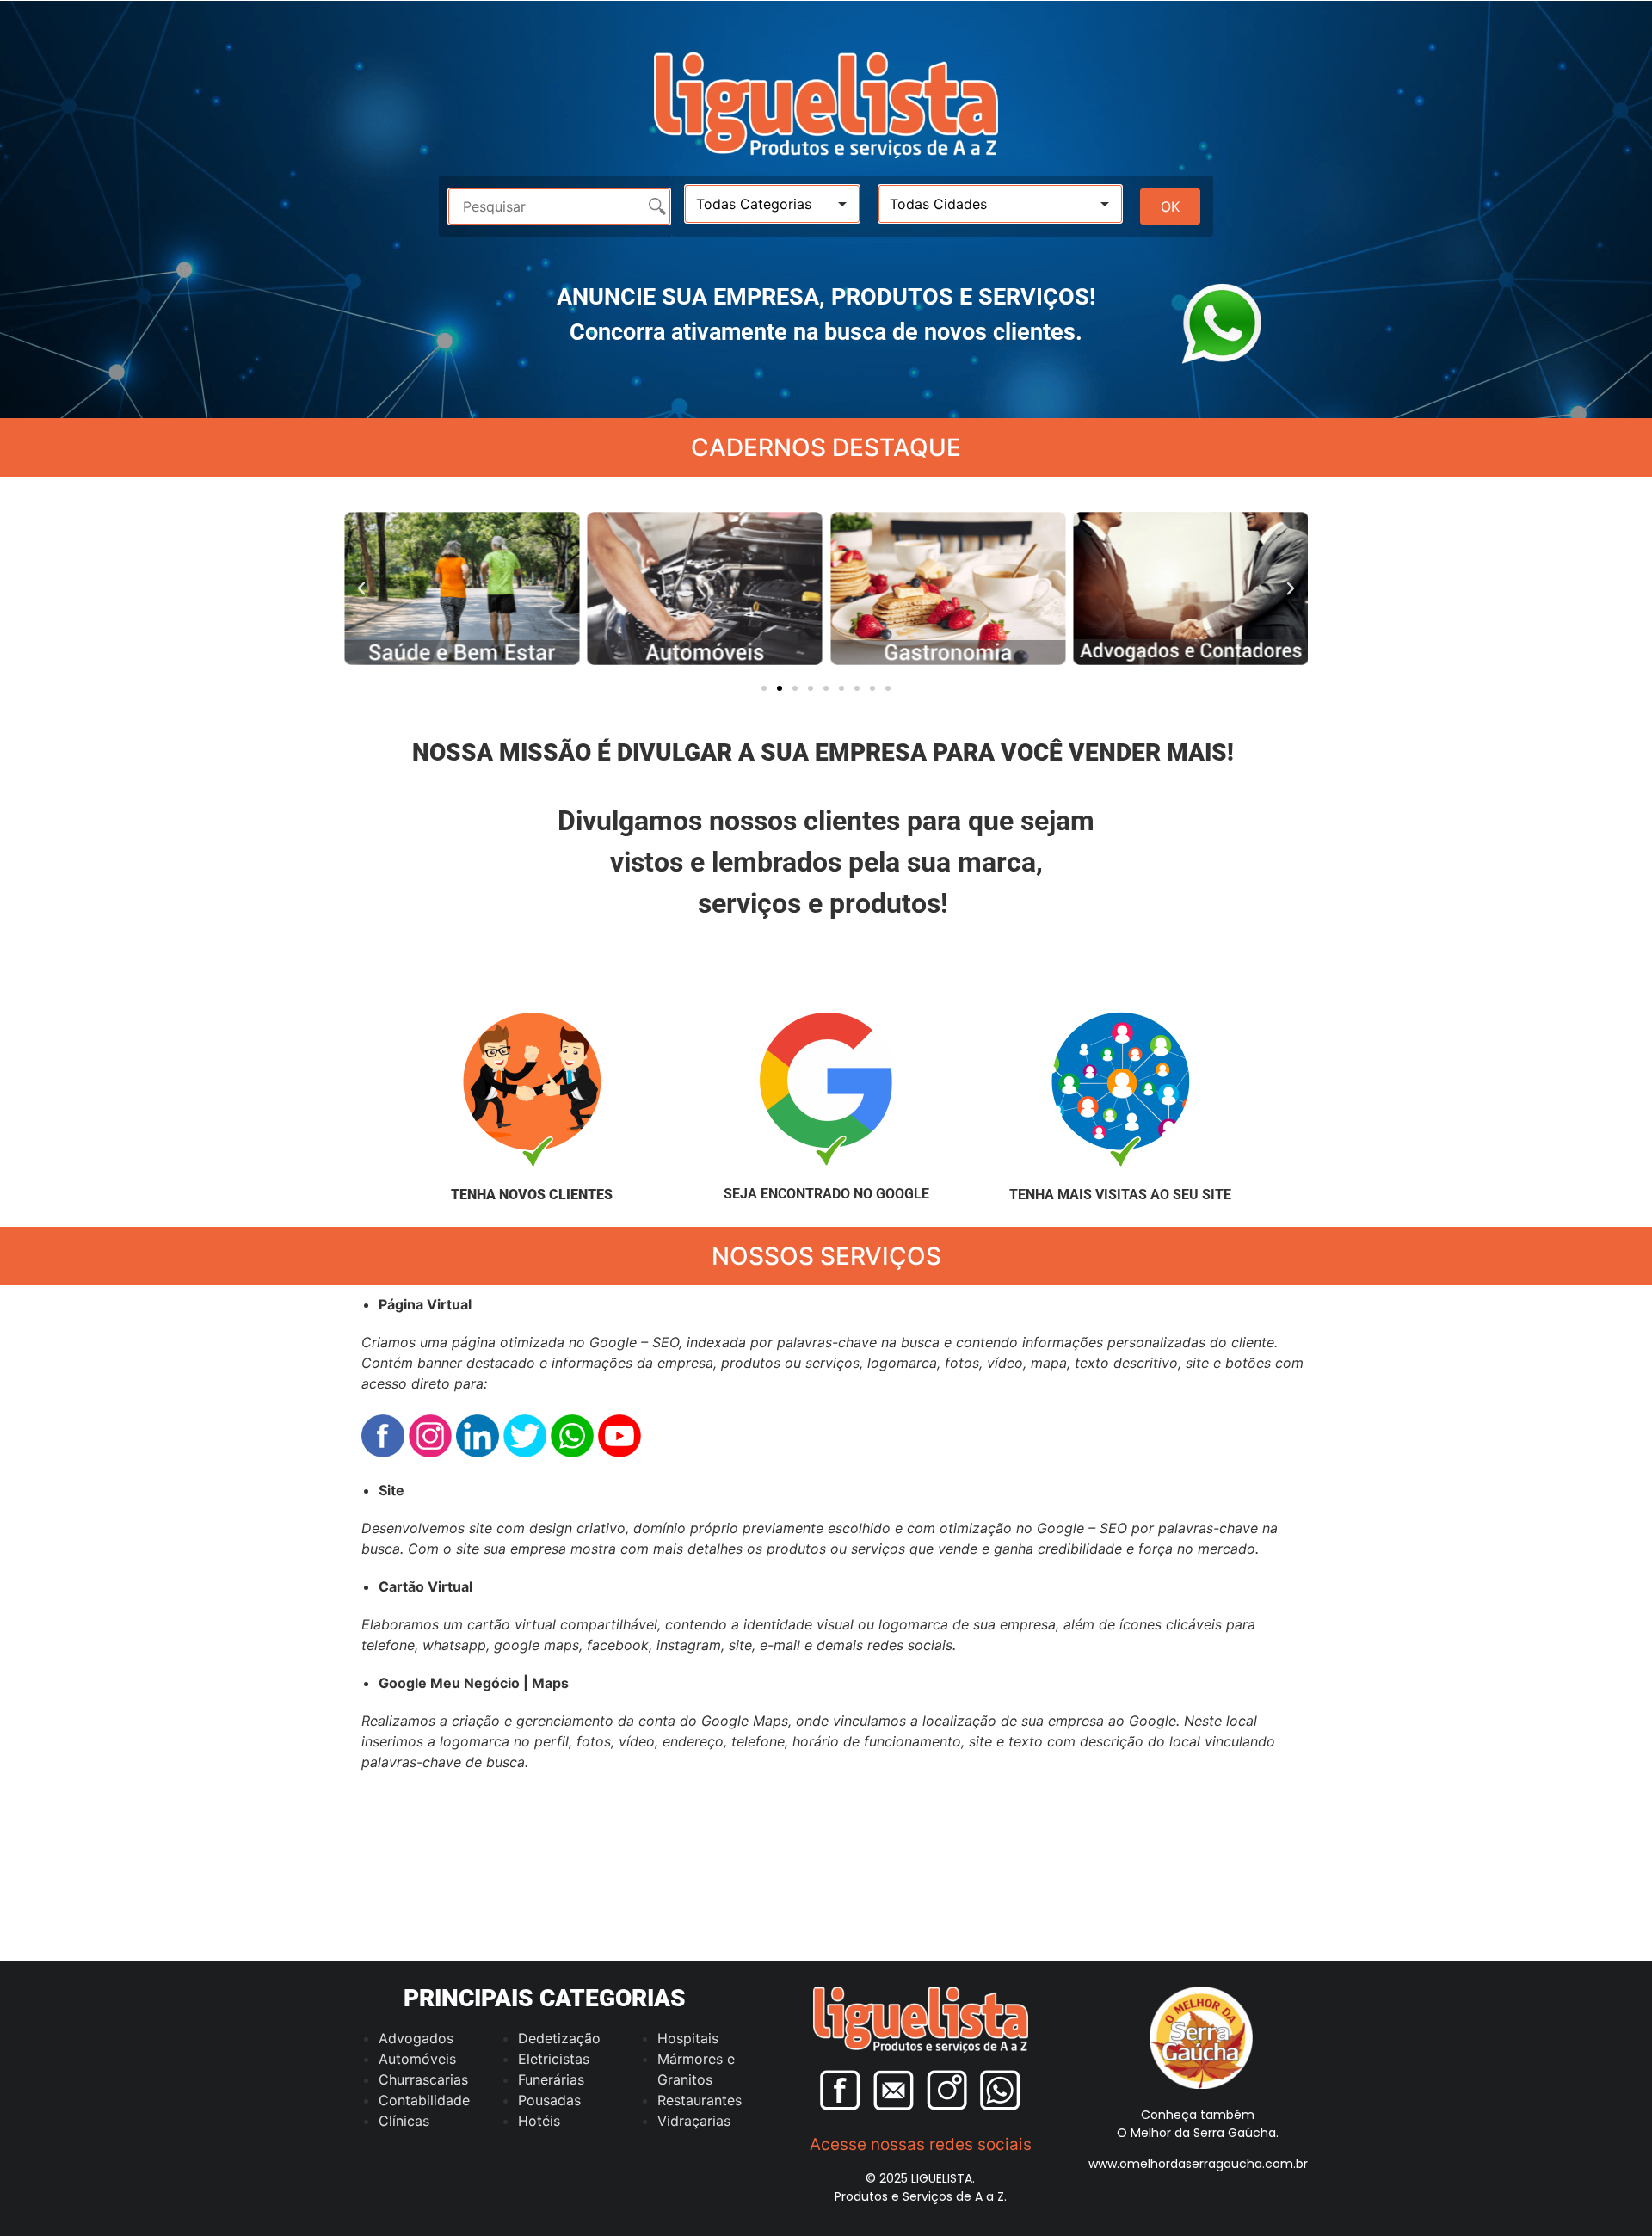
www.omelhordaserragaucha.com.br (1198, 2164)
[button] (361, 588)
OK (1170, 206)
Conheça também (1198, 2115)
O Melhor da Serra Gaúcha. (1198, 2133)
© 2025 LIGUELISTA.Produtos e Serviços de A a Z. (921, 2187)
